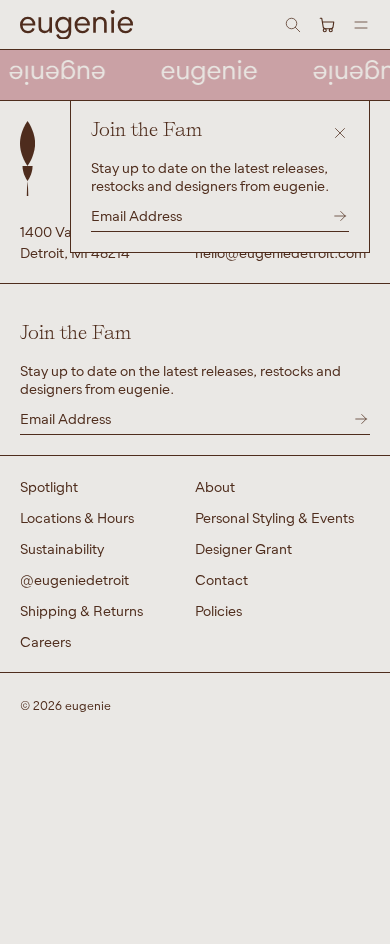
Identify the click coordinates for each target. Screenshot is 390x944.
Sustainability (62, 548)
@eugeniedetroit (74, 579)
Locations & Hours (77, 517)
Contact (221, 579)
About (215, 486)
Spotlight (49, 486)
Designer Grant (243, 548)
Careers (45, 641)
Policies (218, 610)
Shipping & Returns (81, 610)
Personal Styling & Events (274, 517)
